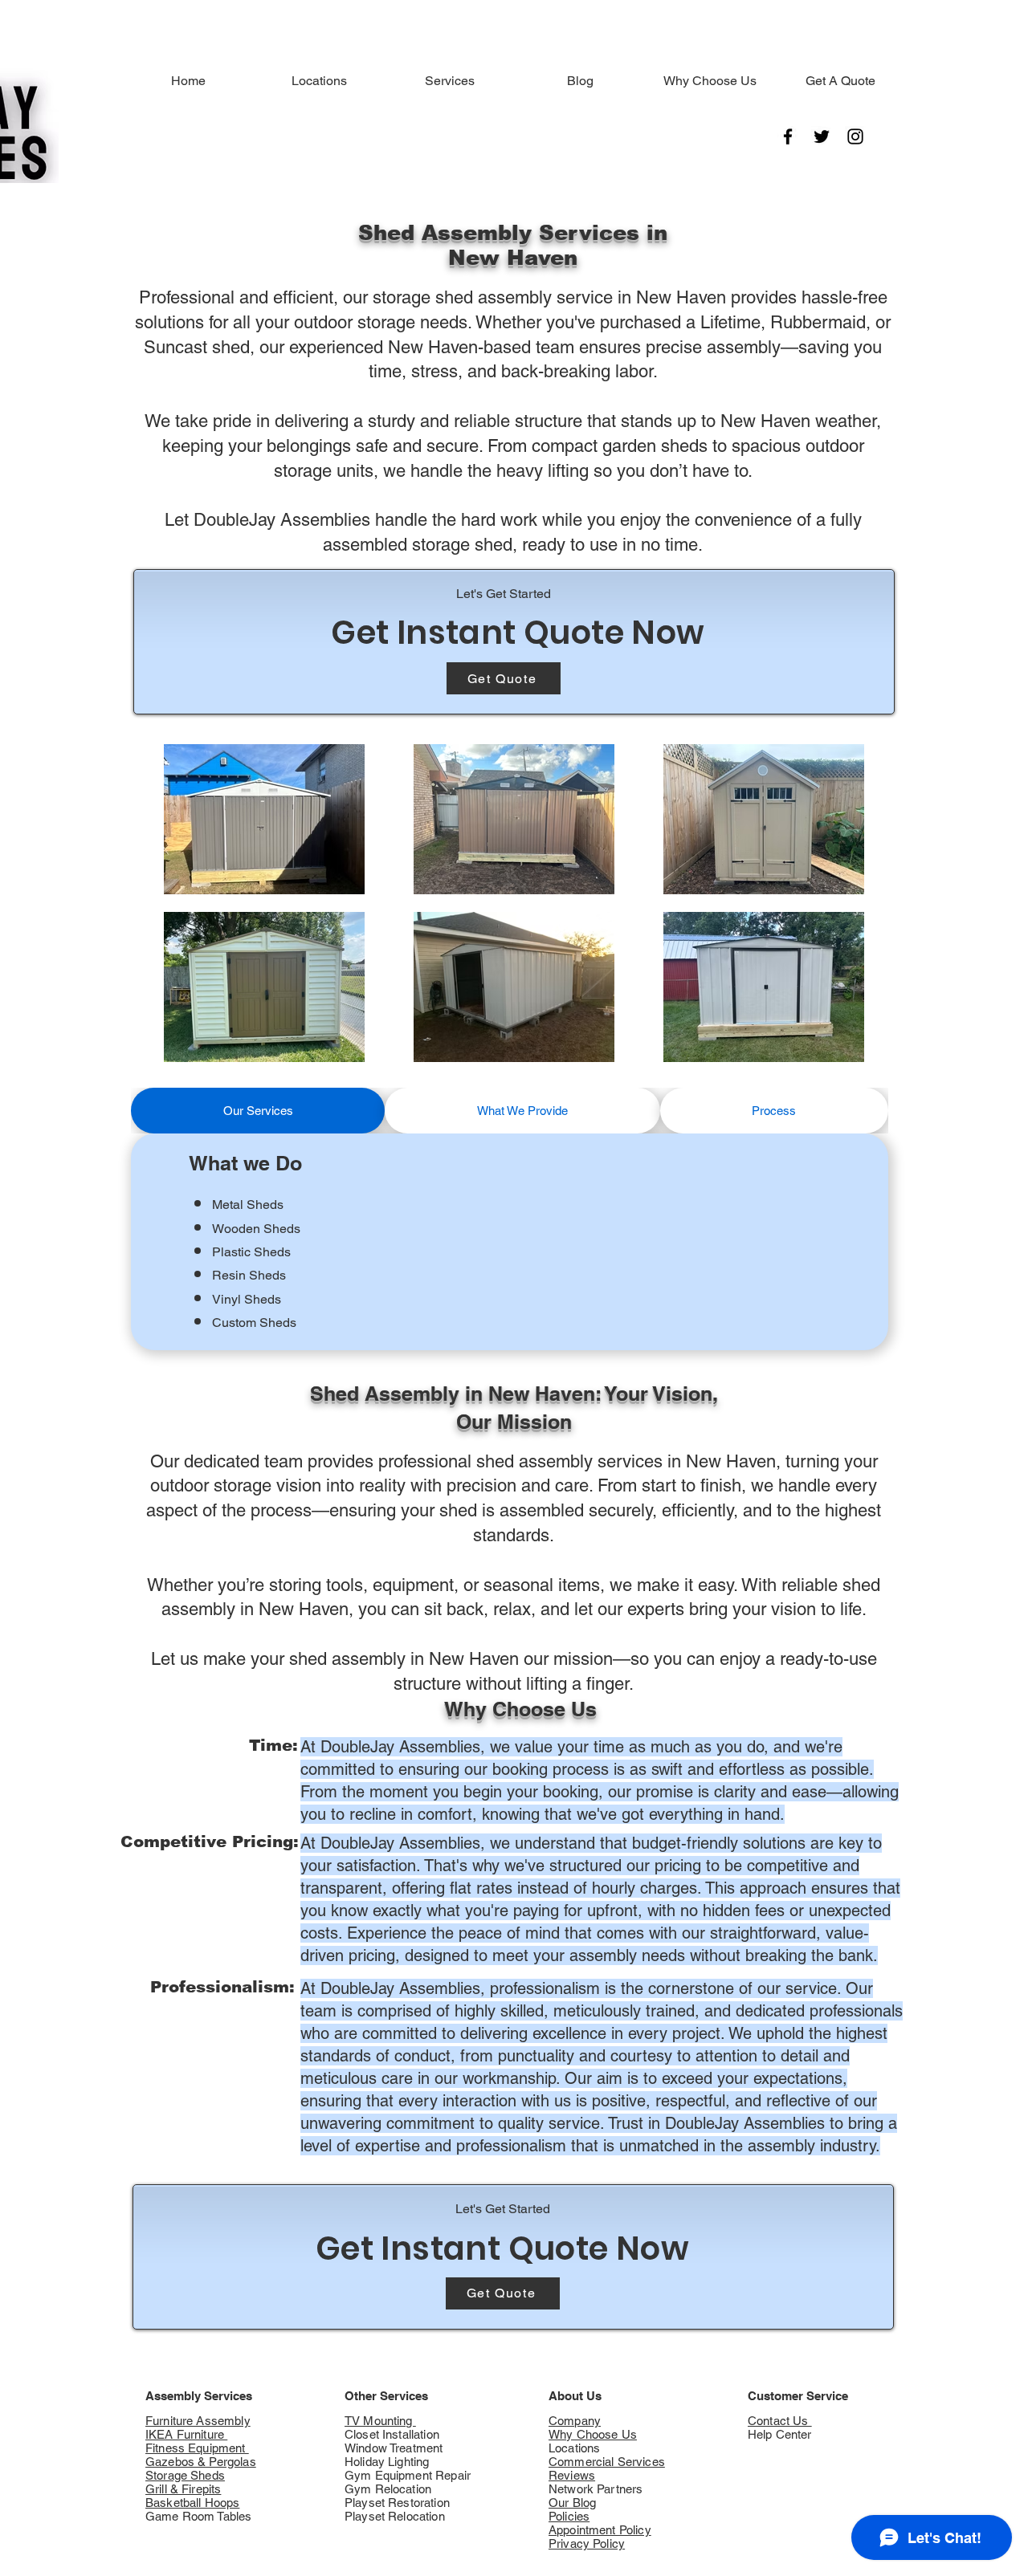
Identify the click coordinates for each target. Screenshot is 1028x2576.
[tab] (258, 1111)
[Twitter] (822, 136)
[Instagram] (855, 136)
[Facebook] (788, 136)
